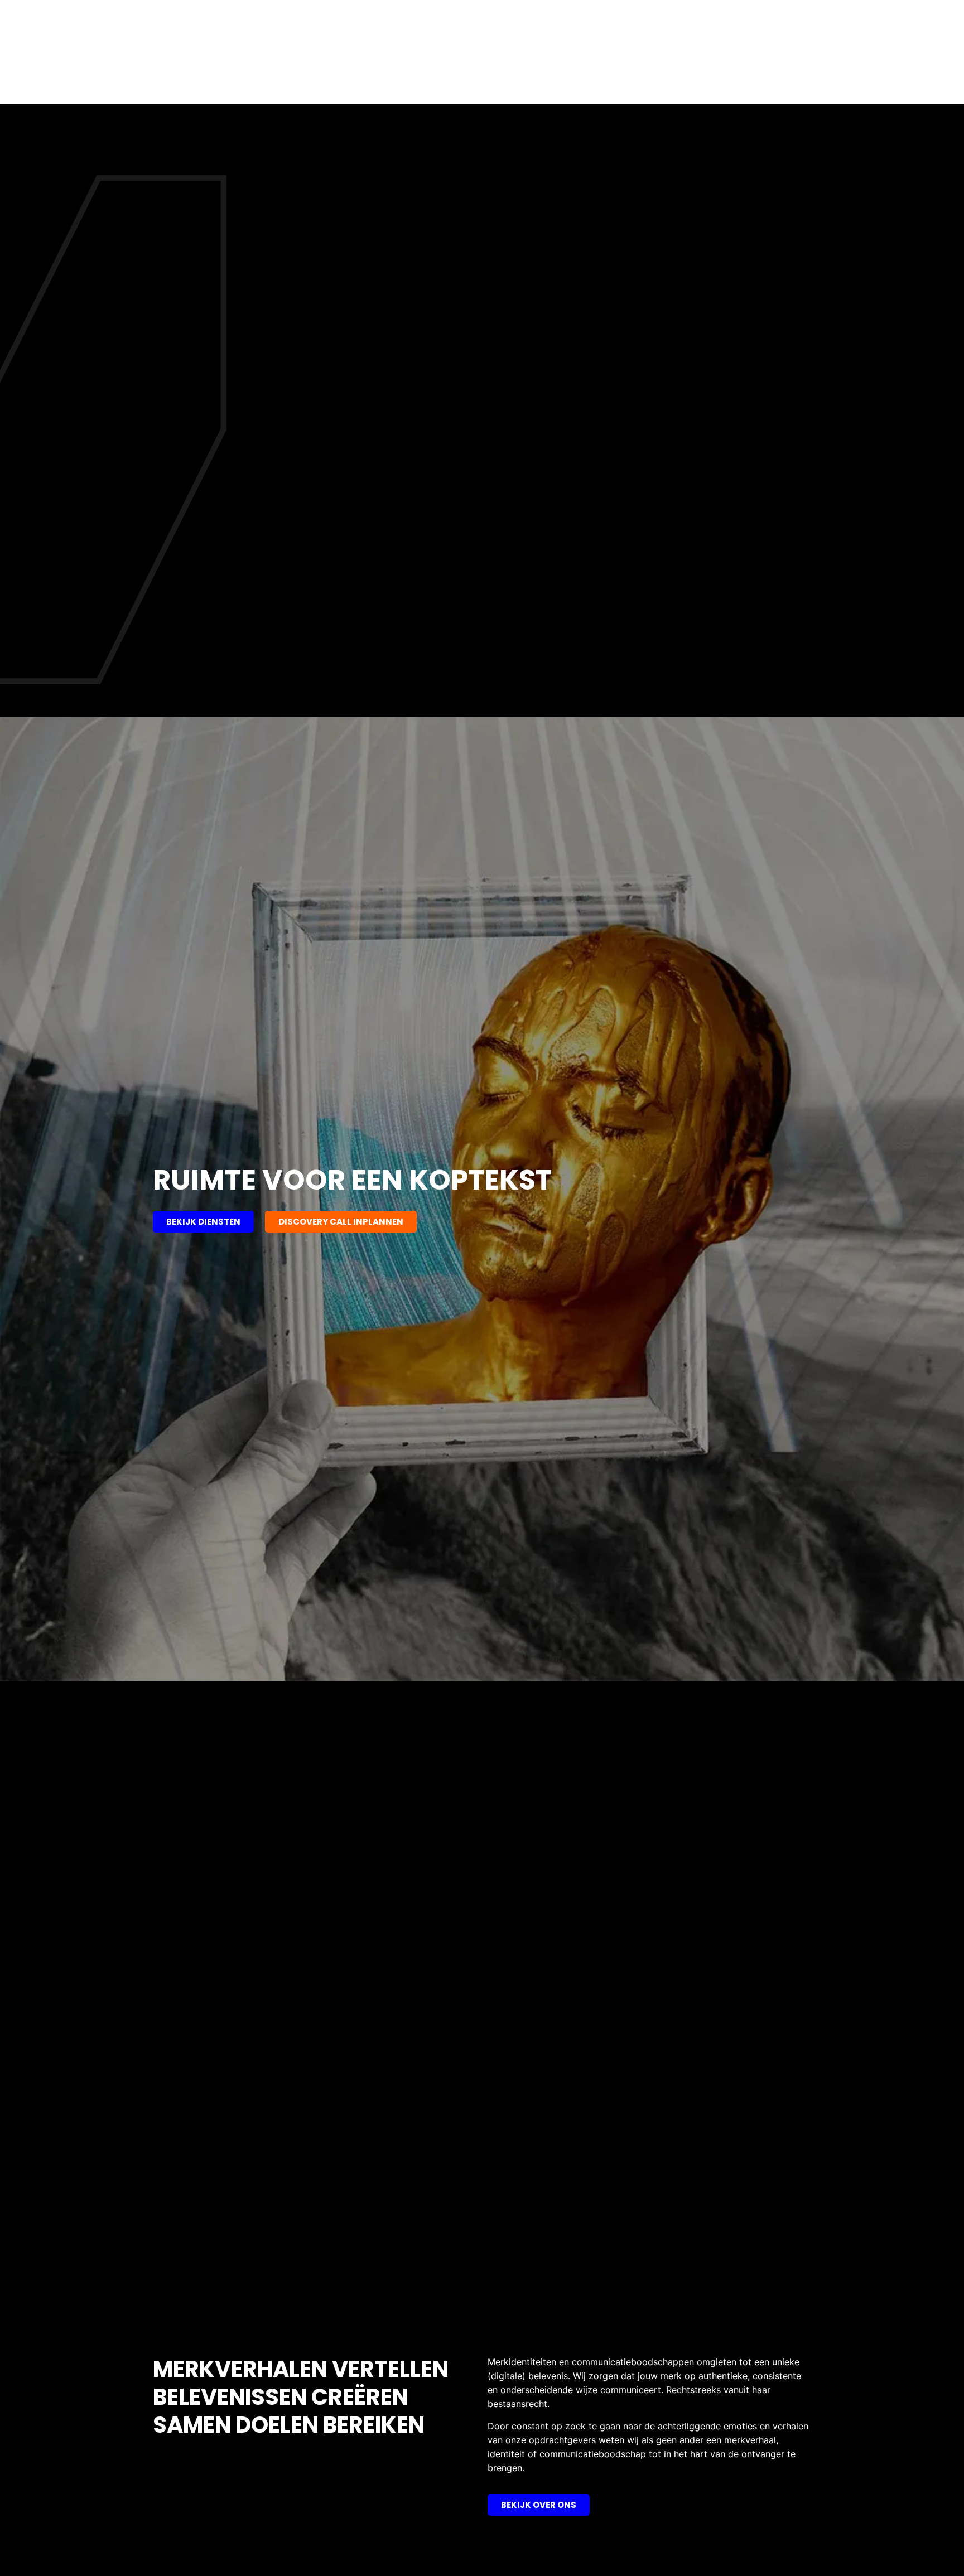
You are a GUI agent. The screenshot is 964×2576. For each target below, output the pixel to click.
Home (500, 78)
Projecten (683, 78)
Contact (747, 78)
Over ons (553, 78)
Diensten (611, 78)
